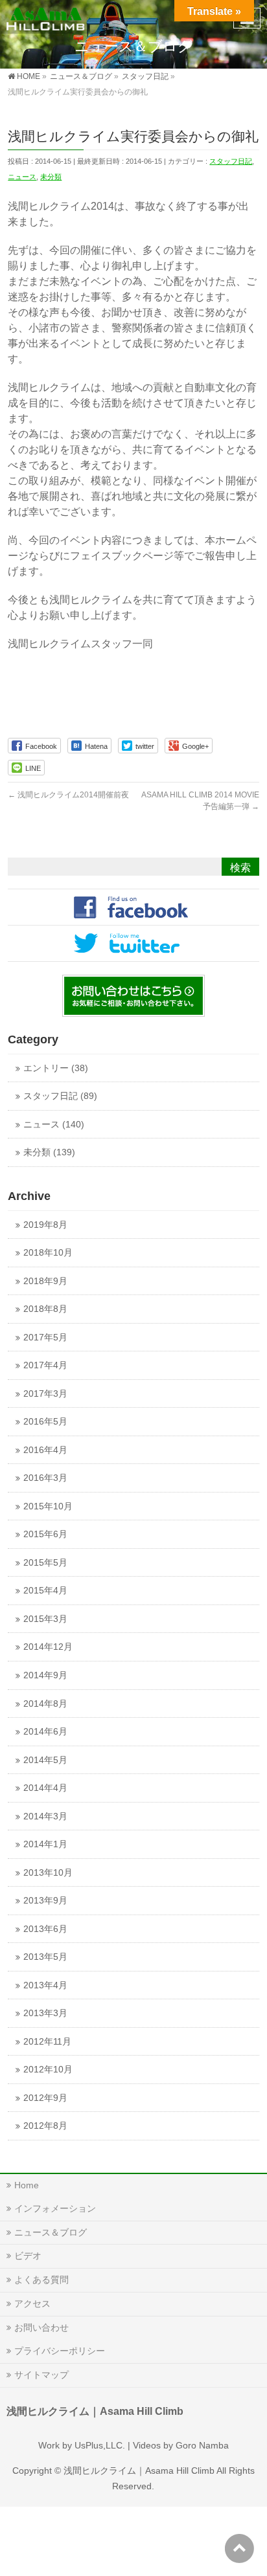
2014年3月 (45, 1816)
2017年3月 (45, 1394)
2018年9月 (45, 1281)
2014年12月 (48, 1647)
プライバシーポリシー (60, 2351)
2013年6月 (45, 1929)
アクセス (32, 2304)
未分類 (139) (49, 1152)
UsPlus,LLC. (100, 2445)
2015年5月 (45, 1563)
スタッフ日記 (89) (60, 1096)
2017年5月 (45, 1338)
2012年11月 (47, 2042)
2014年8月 (45, 1704)
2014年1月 (45, 1844)
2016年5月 (45, 1422)
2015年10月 (48, 1506)
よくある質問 (41, 2280)
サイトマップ (41, 2375)
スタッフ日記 (231, 161)
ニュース (22, 177)
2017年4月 (45, 1365)
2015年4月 (45, 1591)
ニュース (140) (54, 1125)
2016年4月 (45, 1450)
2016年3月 (45, 1478)
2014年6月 (45, 1732)
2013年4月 (45, 1985)
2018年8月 (45, 1309)
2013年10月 (48, 1873)
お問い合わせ (41, 2327)
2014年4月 (45, 1788)
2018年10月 (48, 1253)
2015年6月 (45, 1534)
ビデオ (28, 2256)
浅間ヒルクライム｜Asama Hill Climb (139, 2471)
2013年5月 (45, 1957)
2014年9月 (45, 1675)
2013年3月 (45, 2013)
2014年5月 (45, 1760)
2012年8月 (45, 2126)
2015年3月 (45, 1619)
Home (27, 2185)
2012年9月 (45, 2098)
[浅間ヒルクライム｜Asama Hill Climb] (46, 17)
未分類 (51, 177)
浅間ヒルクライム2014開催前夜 (68, 795)
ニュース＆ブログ (51, 2232)
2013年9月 (45, 1901)
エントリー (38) (56, 1068)
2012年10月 (48, 2070)
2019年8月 (45, 1225)
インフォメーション (55, 2208)
